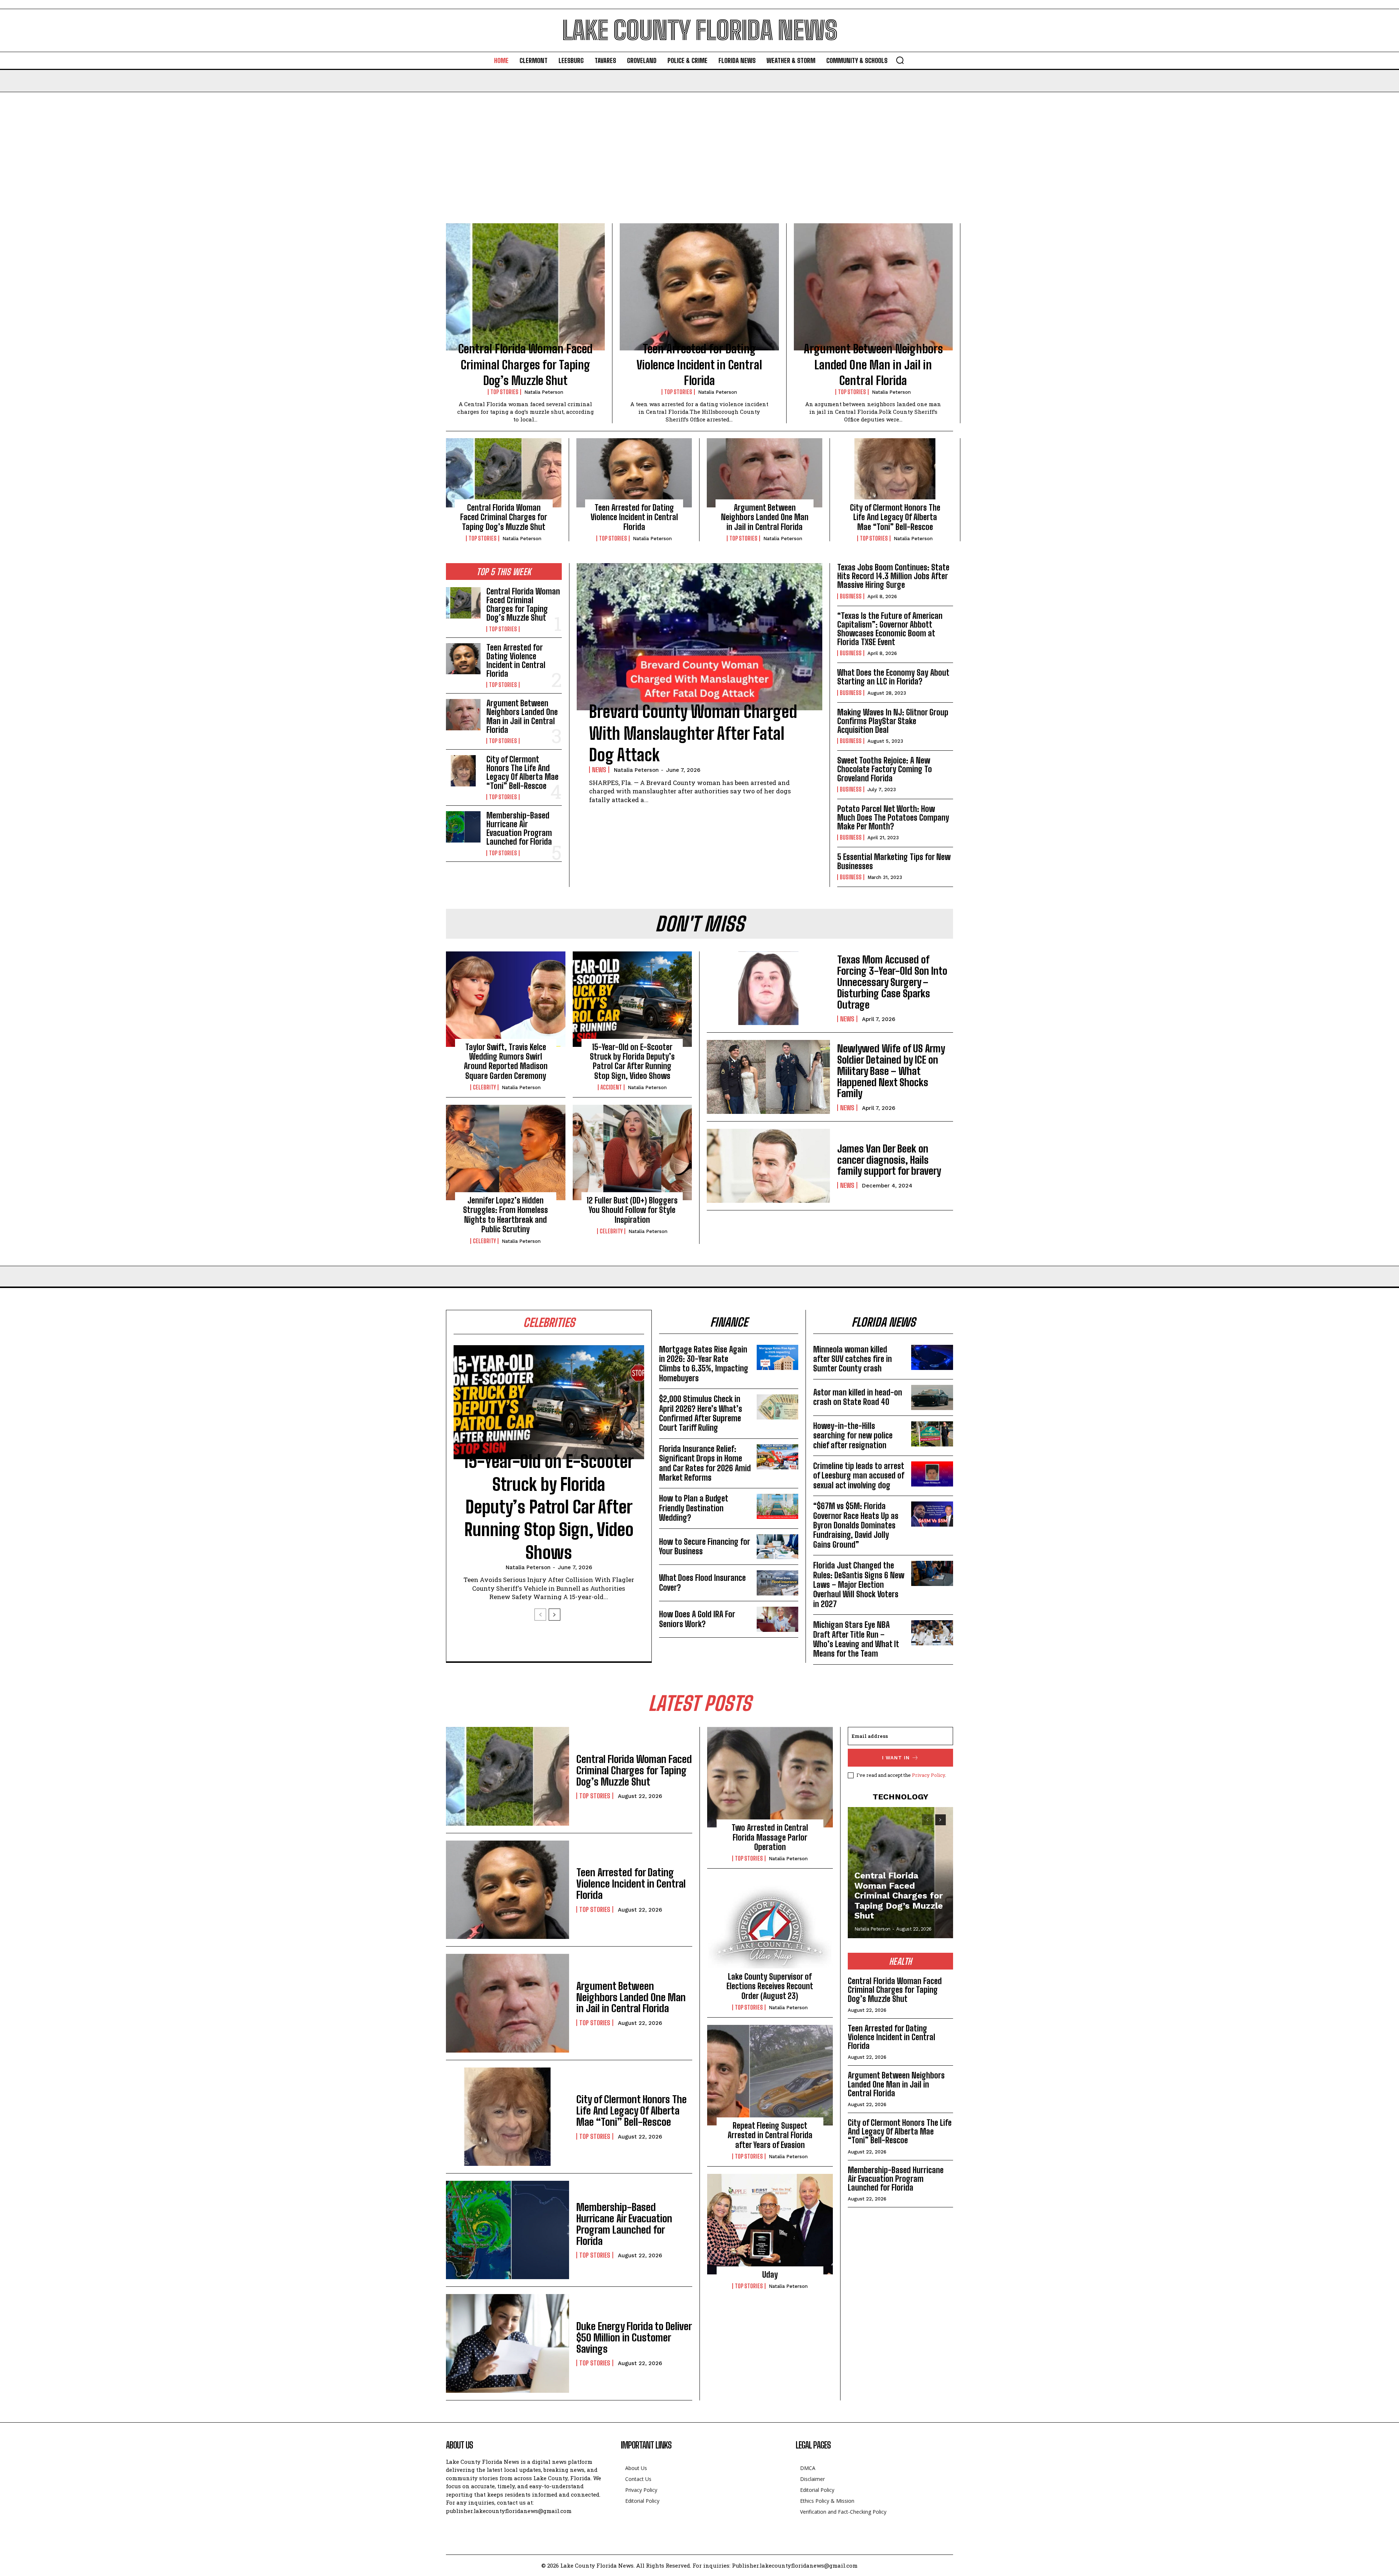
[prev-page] (540, 1615)
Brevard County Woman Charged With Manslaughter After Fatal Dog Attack (693, 733)
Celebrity (484, 1087)
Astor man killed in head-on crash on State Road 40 (858, 1397)
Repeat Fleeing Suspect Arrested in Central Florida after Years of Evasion (770, 2135)
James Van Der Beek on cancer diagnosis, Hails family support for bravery (889, 1160)
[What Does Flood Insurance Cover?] (778, 1583)
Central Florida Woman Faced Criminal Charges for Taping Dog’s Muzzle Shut (526, 365)
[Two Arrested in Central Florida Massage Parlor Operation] (770, 1777)
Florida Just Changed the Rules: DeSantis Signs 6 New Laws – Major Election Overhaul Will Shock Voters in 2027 (859, 1585)
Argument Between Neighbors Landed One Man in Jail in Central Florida (873, 365)
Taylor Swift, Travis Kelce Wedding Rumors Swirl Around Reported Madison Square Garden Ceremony (506, 1061)
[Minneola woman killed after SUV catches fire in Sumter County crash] (932, 1357)
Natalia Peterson (544, 392)
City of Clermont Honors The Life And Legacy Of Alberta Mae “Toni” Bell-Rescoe (895, 517)
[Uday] (770, 2224)
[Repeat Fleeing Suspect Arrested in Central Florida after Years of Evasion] (770, 2075)
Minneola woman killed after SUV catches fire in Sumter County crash (853, 1359)
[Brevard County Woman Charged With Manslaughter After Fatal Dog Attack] (699, 637)
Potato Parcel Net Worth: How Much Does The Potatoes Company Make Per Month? (893, 818)
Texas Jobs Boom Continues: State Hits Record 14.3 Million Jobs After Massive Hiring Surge (893, 576)
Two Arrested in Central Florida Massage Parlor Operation (770, 1837)
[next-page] (554, 1615)
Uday (770, 2275)
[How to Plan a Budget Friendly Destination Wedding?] (778, 1506)
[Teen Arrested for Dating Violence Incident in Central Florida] (699, 287)
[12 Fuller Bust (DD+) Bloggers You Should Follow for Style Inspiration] (632, 1152)
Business (851, 596)
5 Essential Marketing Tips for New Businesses (894, 861)
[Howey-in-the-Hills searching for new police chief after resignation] (932, 1434)
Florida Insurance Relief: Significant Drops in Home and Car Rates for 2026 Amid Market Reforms (705, 1463)
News (599, 770)
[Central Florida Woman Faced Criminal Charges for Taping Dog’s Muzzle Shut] (525, 287)
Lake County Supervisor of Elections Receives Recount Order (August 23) (770, 1986)
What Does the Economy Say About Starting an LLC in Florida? (893, 677)
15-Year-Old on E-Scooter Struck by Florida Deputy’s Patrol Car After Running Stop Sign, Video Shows (632, 1061)
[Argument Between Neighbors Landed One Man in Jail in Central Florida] (873, 287)
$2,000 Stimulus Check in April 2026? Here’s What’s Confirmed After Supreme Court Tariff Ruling (701, 1413)
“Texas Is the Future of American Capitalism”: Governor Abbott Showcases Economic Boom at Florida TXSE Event (890, 629)
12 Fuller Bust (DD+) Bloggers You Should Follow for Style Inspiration (632, 1210)
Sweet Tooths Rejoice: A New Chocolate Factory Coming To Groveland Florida (885, 769)
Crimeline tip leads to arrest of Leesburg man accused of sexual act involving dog (859, 1476)
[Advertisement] (699, 147)
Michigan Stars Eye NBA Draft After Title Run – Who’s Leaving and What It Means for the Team (856, 1639)
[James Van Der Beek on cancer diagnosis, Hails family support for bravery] (768, 1166)
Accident (611, 1087)
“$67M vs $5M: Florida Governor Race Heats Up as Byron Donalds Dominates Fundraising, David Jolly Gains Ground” (856, 1525)
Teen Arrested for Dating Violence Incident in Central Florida (699, 365)
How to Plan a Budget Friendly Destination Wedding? (694, 1508)
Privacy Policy (928, 1775)
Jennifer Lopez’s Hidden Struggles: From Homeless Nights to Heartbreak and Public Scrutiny (505, 1215)
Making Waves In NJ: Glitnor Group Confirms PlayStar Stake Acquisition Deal (893, 721)
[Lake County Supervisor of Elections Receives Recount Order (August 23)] (770, 1926)
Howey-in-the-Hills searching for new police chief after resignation (853, 1436)
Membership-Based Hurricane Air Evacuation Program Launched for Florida (519, 829)
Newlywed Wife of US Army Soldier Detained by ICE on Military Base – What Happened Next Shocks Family (891, 1071)
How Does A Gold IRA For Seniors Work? (697, 1619)
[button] (900, 60)
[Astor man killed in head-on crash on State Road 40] (932, 1397)
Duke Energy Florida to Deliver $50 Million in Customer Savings (634, 2337)
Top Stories (504, 392)
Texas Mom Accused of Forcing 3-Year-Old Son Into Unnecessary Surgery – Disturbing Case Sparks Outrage (892, 982)
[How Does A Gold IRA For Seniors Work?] (778, 1619)
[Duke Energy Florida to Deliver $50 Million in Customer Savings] (508, 2343)
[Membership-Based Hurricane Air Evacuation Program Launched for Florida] (463, 827)
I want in (896, 1758)
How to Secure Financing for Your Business (705, 1546)
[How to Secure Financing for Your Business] (778, 1547)
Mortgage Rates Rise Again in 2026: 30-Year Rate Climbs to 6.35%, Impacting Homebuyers (704, 1364)
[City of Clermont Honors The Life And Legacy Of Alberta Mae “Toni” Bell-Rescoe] (895, 473)
